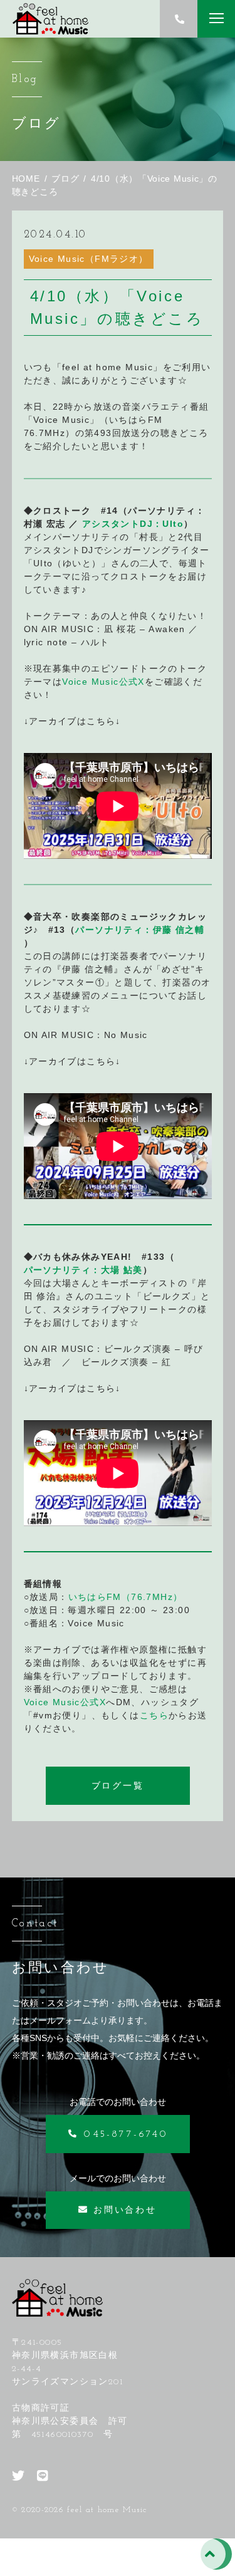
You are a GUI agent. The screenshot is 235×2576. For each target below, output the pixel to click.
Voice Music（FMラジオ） (89, 259)
